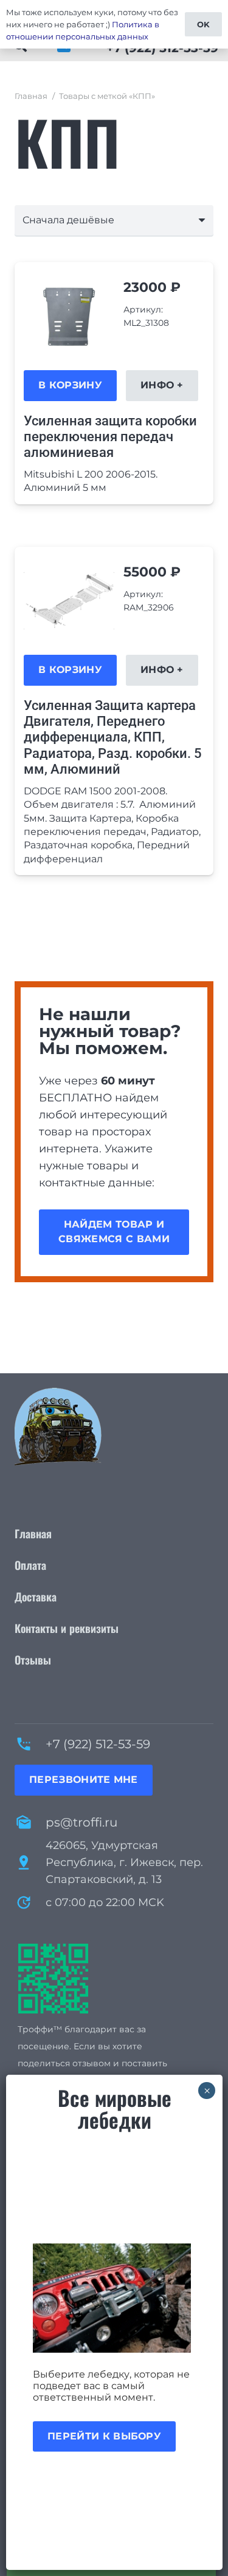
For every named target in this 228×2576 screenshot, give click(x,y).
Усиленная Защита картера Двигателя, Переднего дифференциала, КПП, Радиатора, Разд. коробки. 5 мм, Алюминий (113, 738)
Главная (31, 96)
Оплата (30, 1565)
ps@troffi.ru (81, 1822)
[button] (70, 385)
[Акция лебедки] (114, 2298)
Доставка (36, 1597)
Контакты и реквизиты (67, 1628)
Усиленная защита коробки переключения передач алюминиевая (110, 437)
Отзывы (33, 1660)
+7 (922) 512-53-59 (98, 1744)
